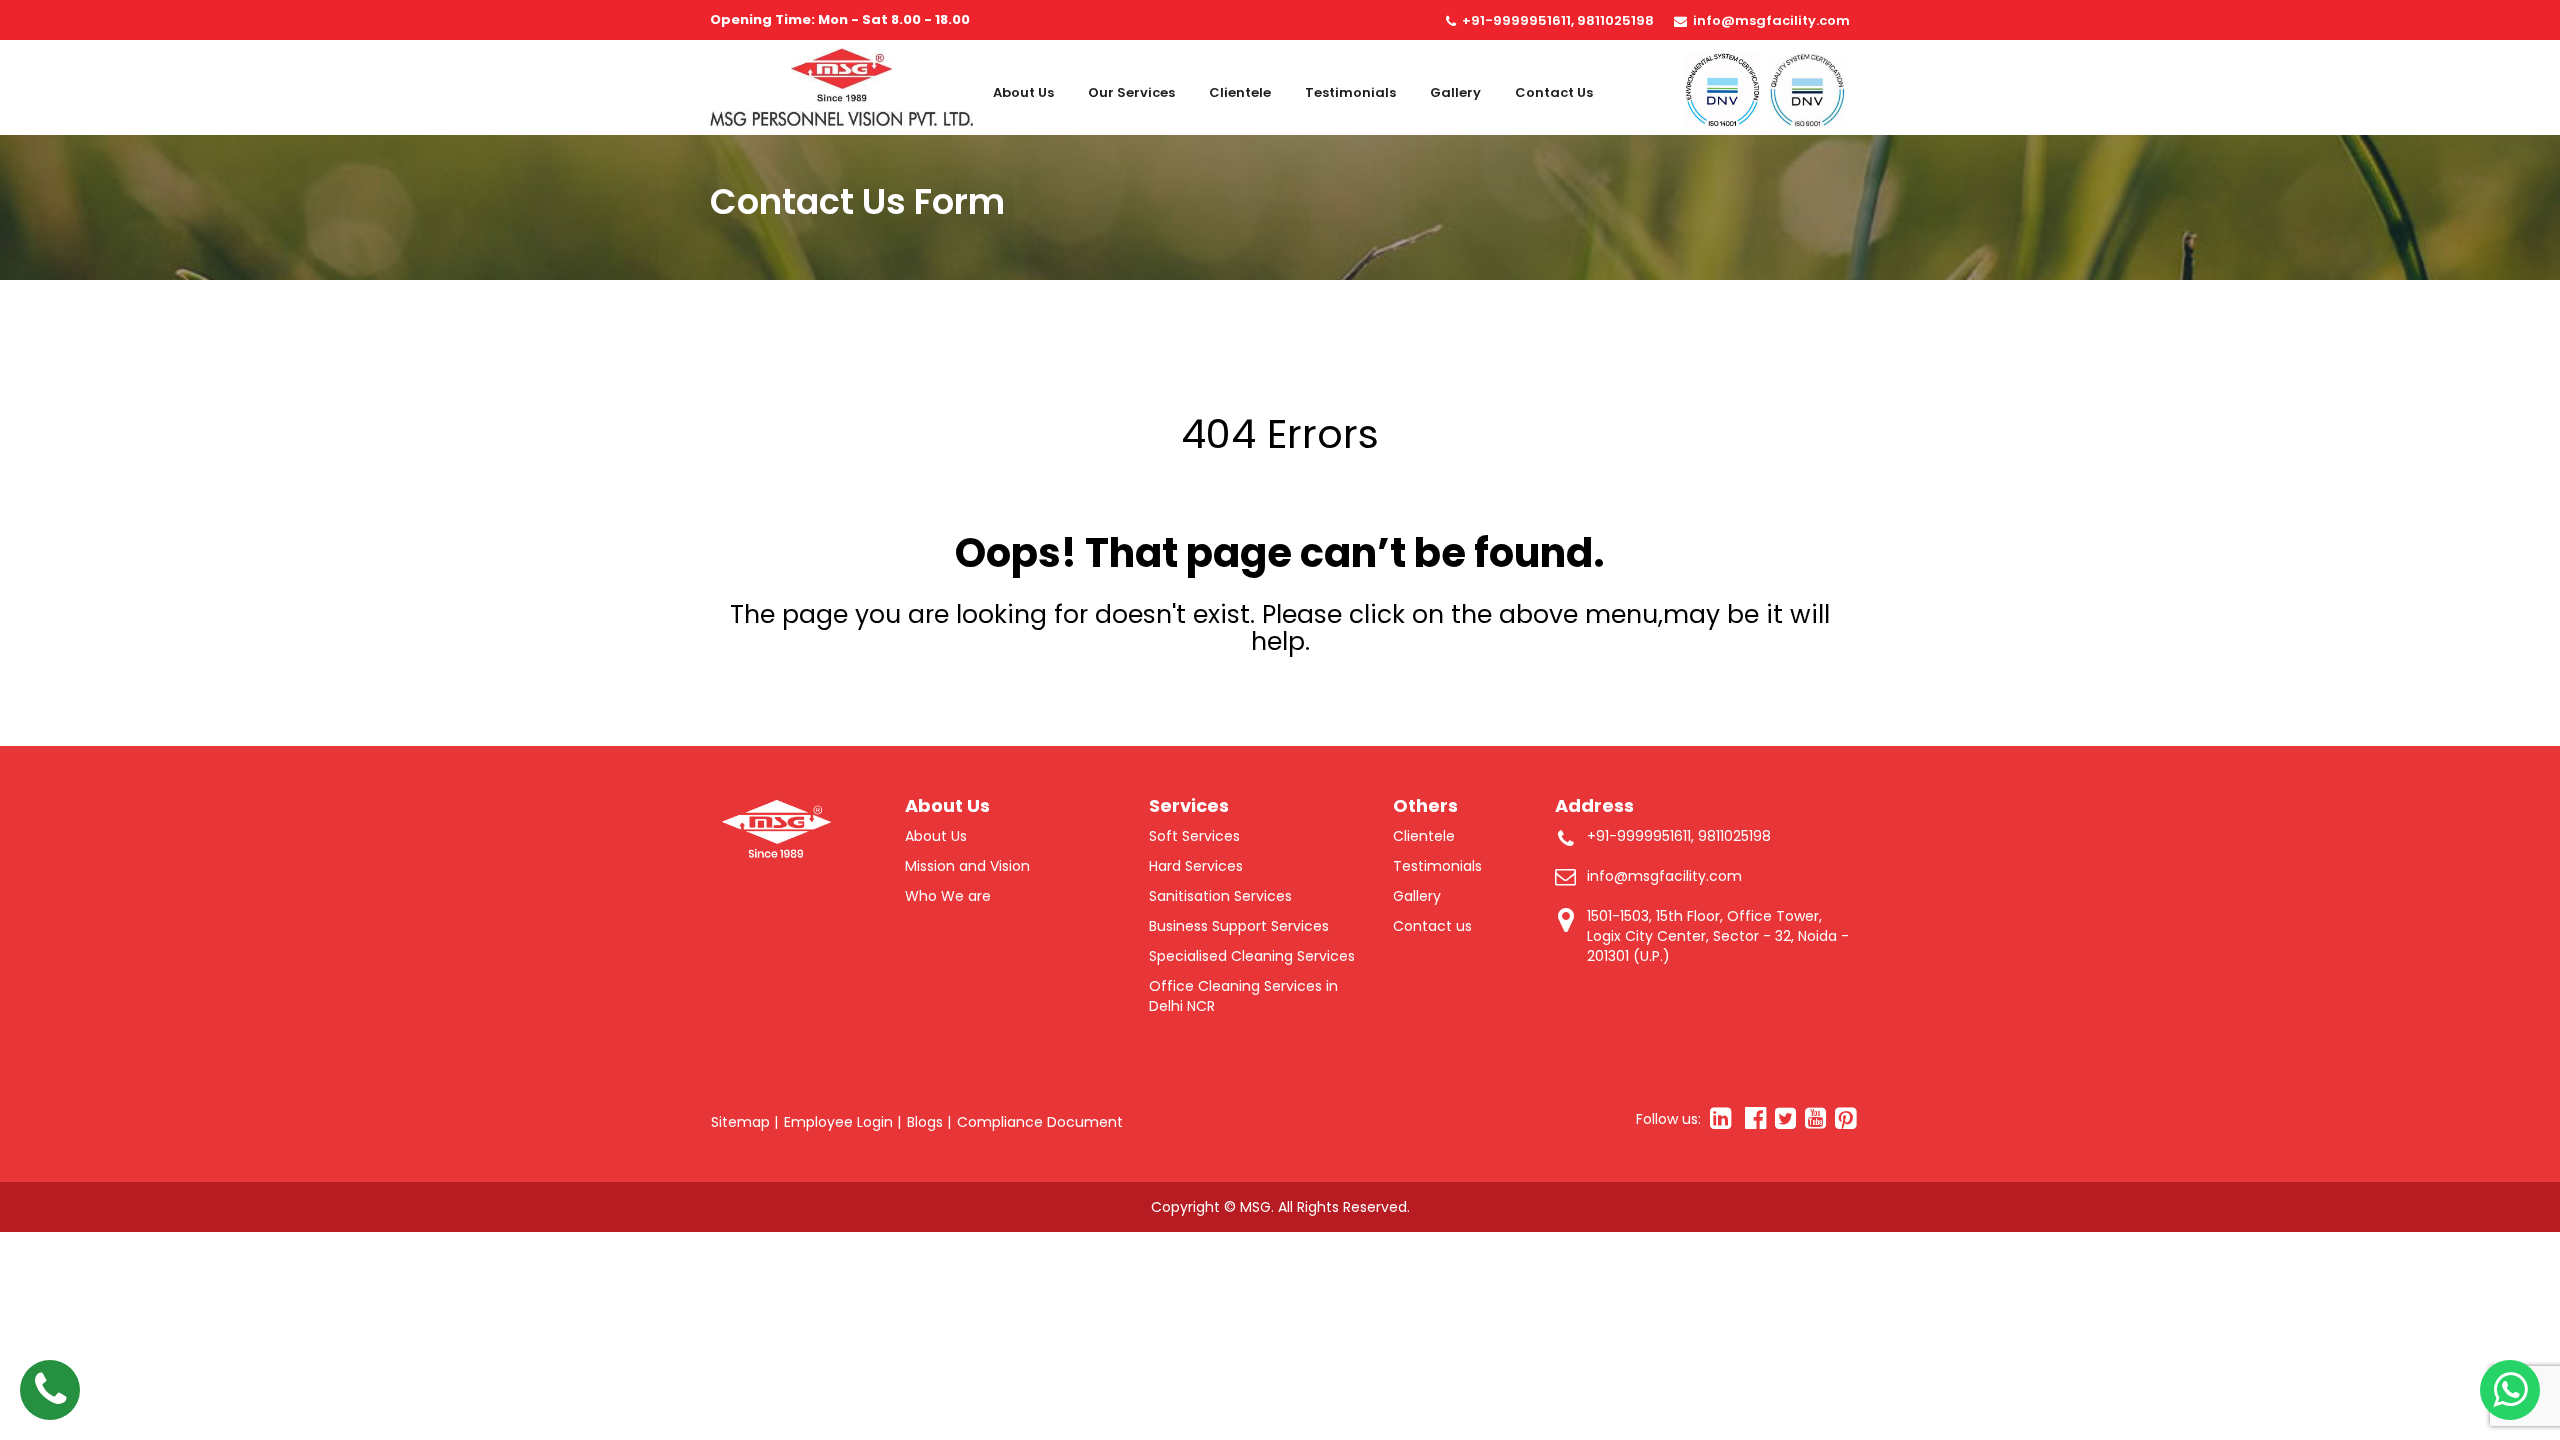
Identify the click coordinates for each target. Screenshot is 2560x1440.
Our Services (1131, 92)
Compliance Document (1040, 1122)
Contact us (1554, 92)
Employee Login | (842, 1122)
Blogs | (929, 1122)
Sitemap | (744, 1122)
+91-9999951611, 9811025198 (1558, 20)
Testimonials (1350, 92)
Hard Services (1196, 866)
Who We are (948, 896)
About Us (1023, 92)
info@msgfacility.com (1771, 20)
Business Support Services (1239, 926)
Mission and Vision (967, 866)
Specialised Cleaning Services (1252, 956)
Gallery (1455, 92)
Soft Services (1194, 836)
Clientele (1240, 92)
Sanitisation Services (1220, 896)
